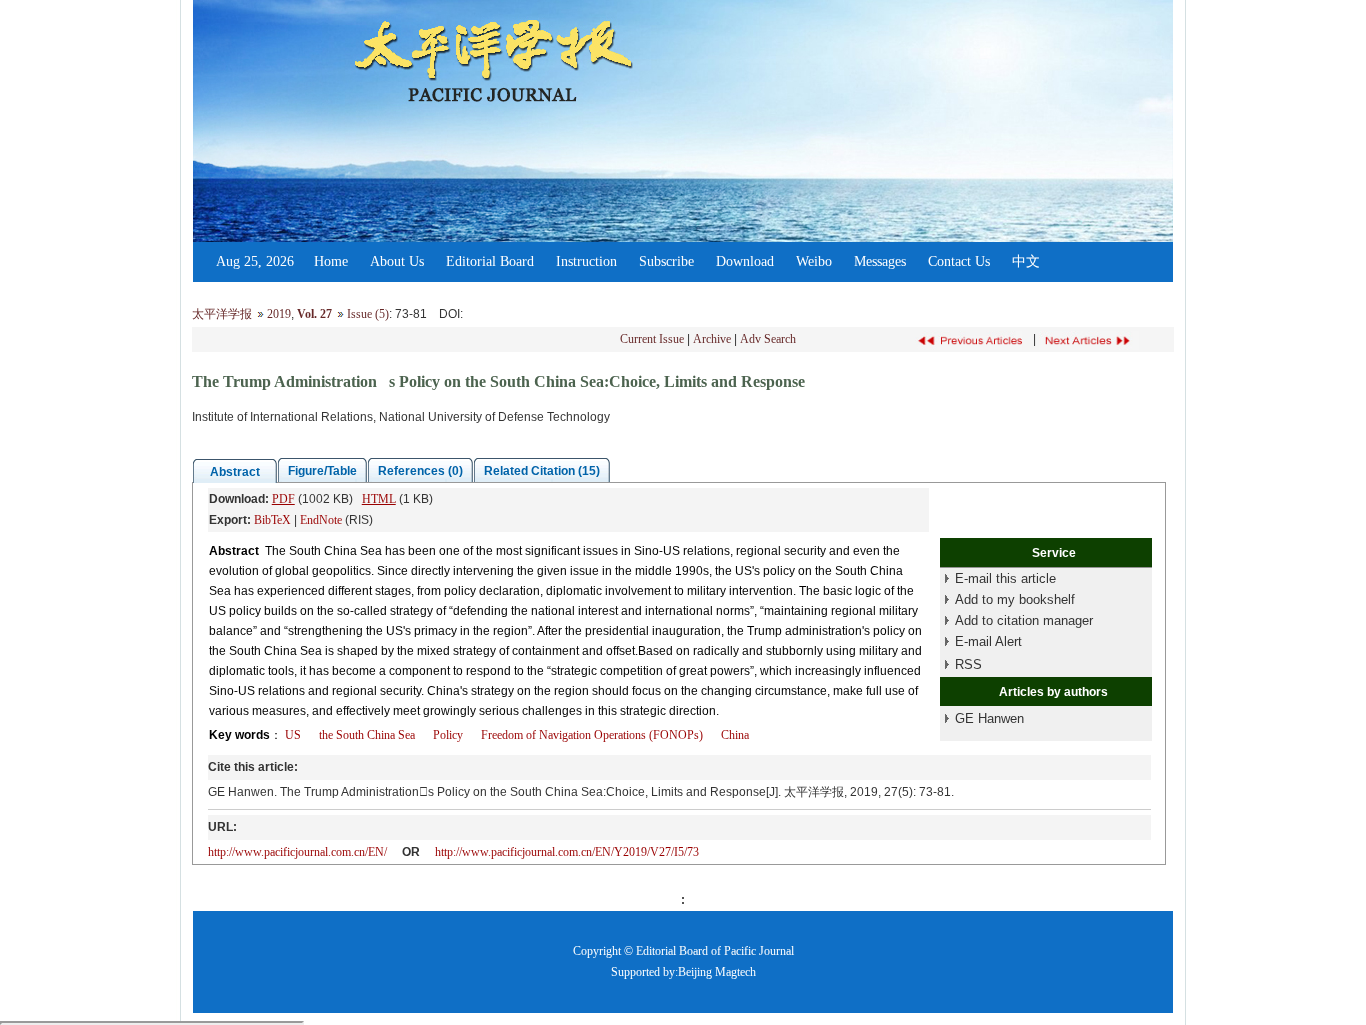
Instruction (586, 261)
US (293, 735)
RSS (968, 664)
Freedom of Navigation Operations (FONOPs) (592, 735)
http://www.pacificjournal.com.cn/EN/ (297, 852)
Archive (712, 339)
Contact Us (959, 261)
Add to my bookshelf (1015, 599)
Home (331, 261)
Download (745, 261)
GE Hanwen (989, 718)
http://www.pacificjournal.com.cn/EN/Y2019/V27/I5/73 (567, 852)
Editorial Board (490, 261)
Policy (448, 735)
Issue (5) (368, 314)
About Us (397, 261)
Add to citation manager (1024, 620)
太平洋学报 (222, 314)
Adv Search (768, 339)
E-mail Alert (988, 641)
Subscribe (666, 261)
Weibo (814, 261)
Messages (880, 261)
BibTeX (272, 520)
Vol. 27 (314, 314)
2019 (279, 314)
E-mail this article (1005, 578)
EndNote (321, 520)
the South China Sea (367, 735)
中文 (1026, 261)
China (735, 735)
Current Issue (652, 339)
